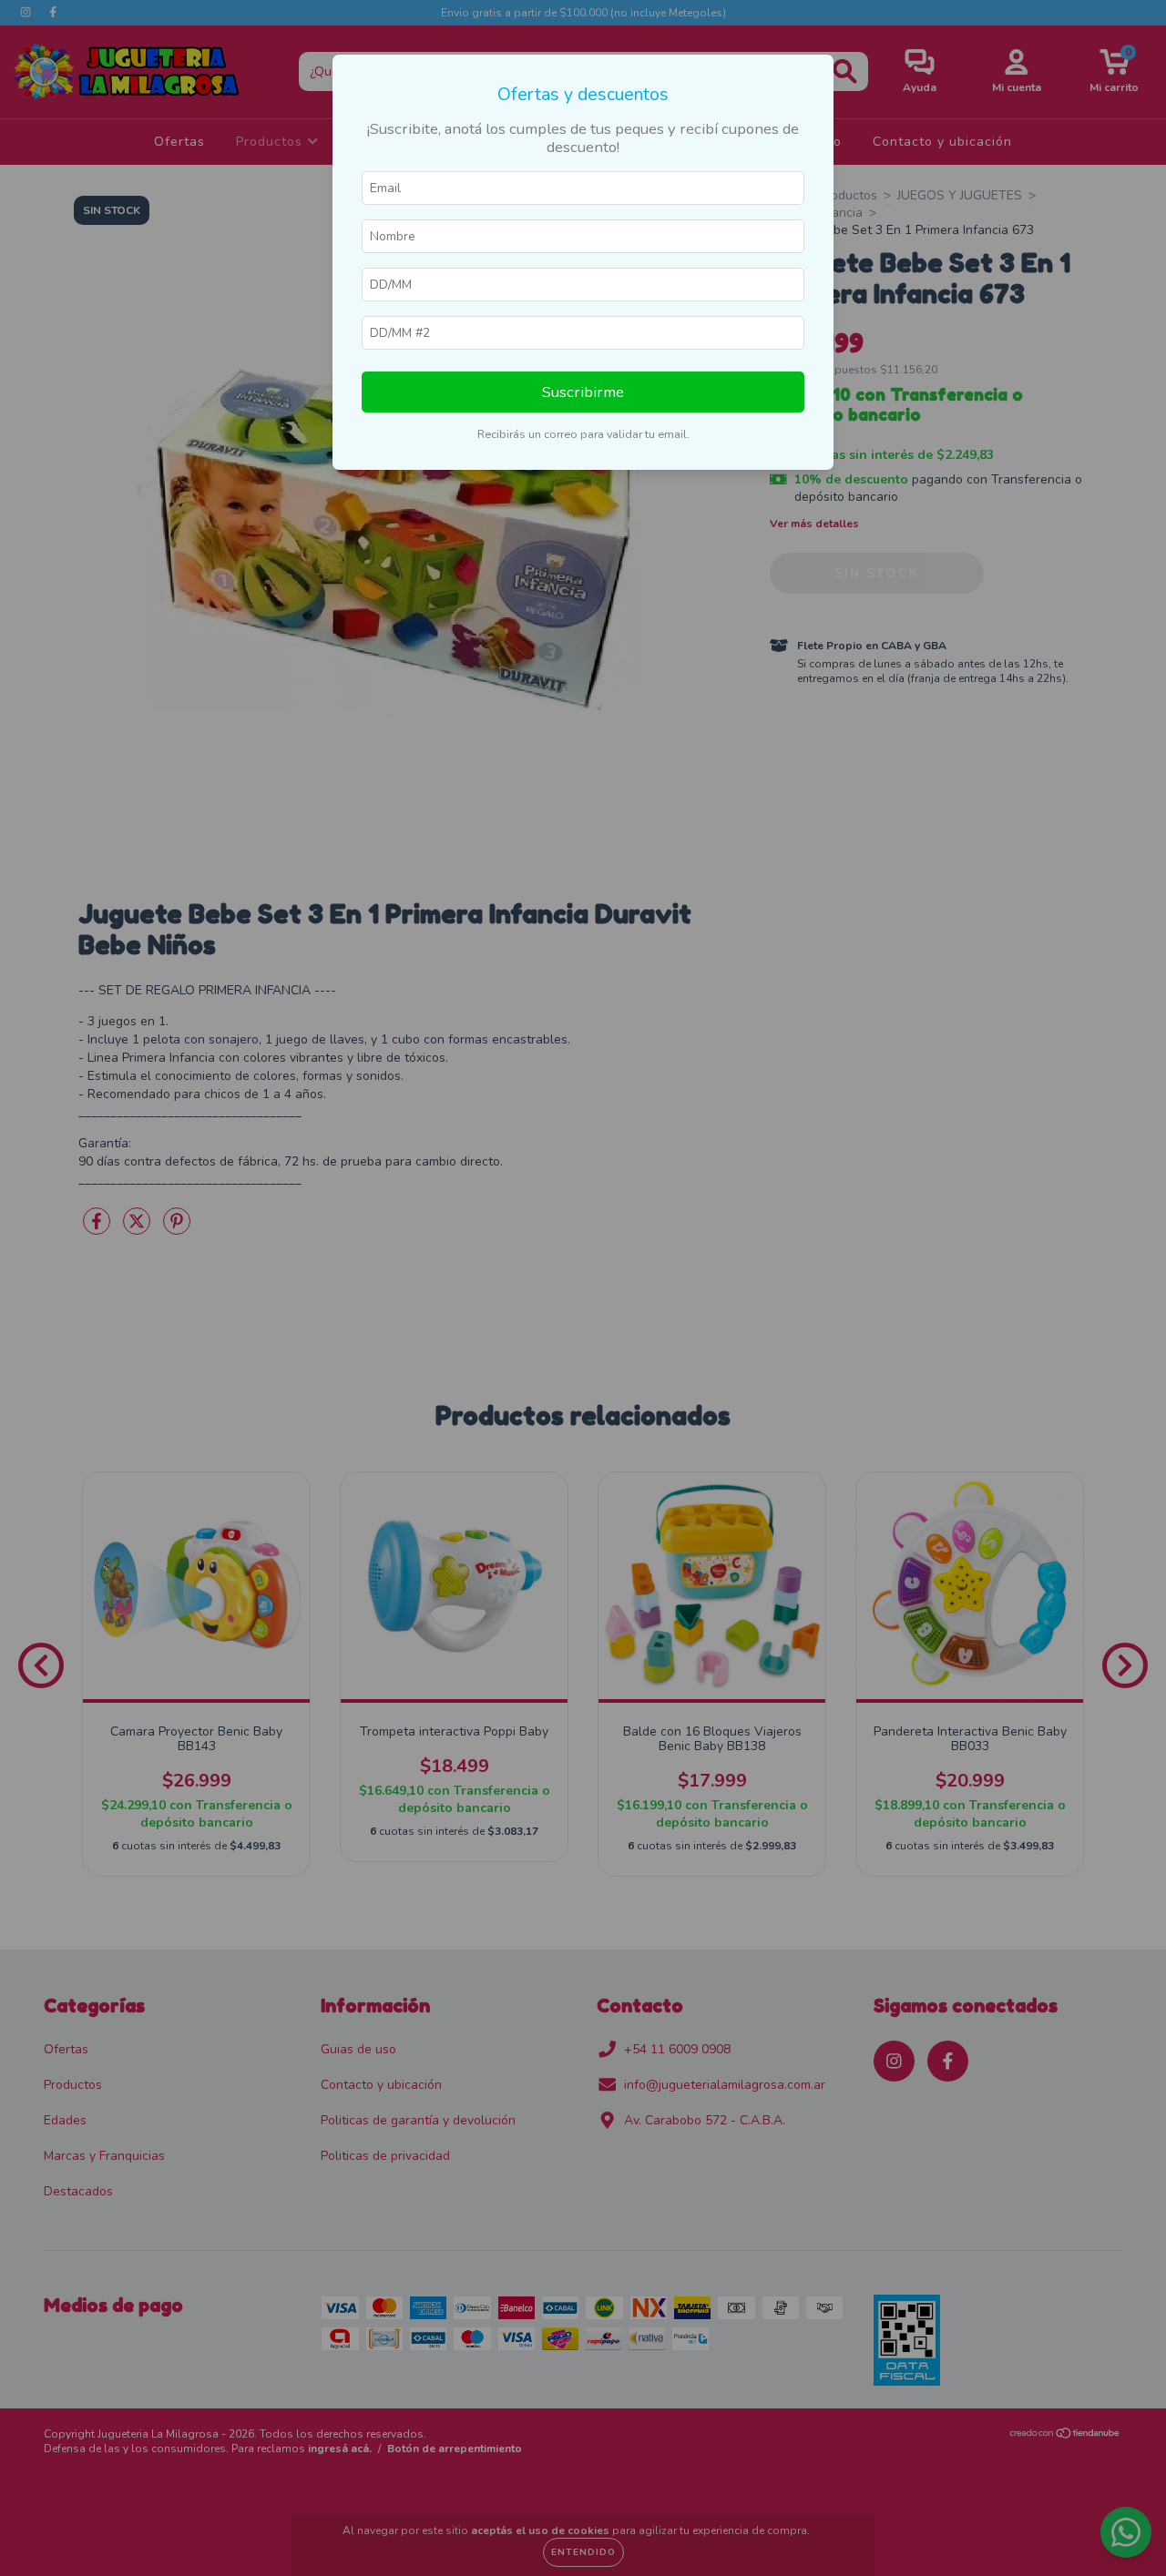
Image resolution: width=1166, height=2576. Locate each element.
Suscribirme (583, 392)
